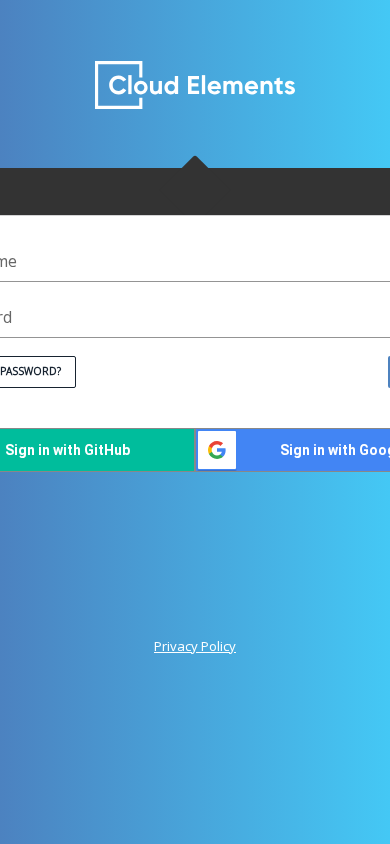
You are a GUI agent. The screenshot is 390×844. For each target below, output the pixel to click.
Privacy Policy (195, 646)
